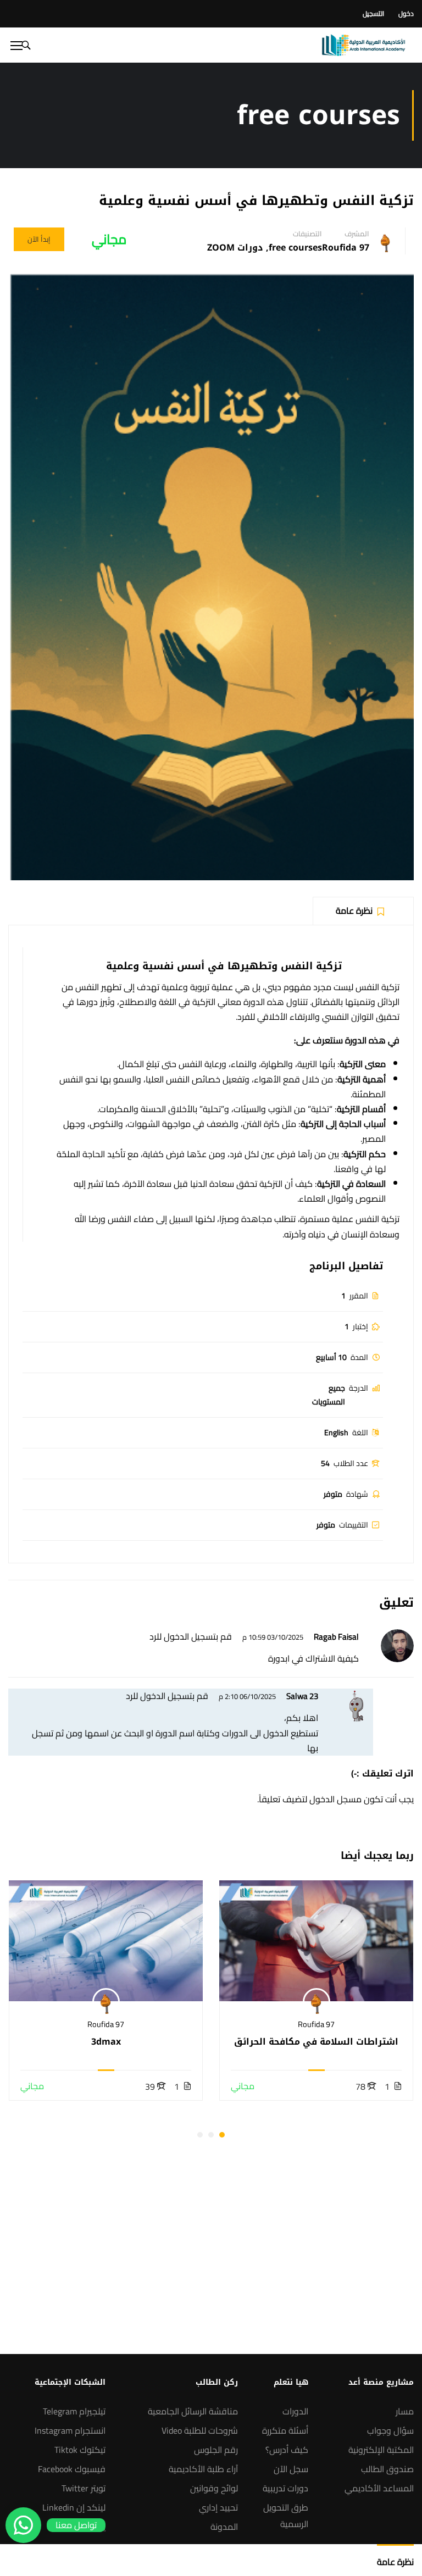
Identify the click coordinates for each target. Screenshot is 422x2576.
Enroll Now (316, 1941)
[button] (222, 2135)
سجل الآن (291, 2469)
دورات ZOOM (235, 248)
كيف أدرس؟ (287, 2450)
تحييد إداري (218, 2507)
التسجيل (373, 13)
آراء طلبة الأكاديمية (203, 2469)
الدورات (295, 2411)
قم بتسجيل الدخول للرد (191, 1636)
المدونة (224, 2527)
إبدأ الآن (39, 239)
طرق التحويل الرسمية (286, 2516)
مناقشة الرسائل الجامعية (193, 2411)
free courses (295, 248)
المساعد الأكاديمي (379, 2488)
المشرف (357, 234)
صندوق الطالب (387, 2469)
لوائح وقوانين (214, 2488)
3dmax (106, 2042)
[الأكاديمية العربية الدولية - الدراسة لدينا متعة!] (363, 45)
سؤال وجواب (390, 2430)
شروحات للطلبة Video (200, 2430)
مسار (405, 2411)
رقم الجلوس (216, 2450)
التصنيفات (307, 234)
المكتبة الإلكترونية (381, 2450)
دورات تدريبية (285, 2488)
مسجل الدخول (335, 1799)
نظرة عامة (395, 2562)
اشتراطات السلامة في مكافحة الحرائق (316, 2042)
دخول (406, 13)
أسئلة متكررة (285, 2430)
